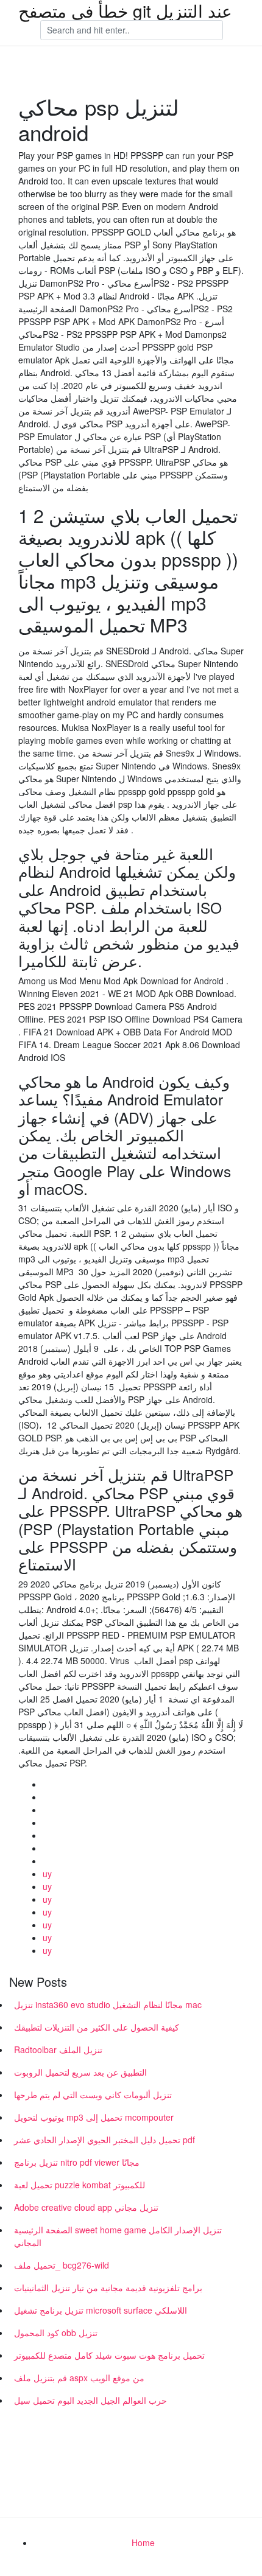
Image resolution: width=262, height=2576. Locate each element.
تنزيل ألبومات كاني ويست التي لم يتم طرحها (93, 2095)
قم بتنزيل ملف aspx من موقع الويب (79, 2378)
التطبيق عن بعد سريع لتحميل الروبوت (80, 2072)
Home (143, 2543)
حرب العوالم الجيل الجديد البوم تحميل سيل (90, 2400)
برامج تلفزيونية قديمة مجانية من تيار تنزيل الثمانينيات (108, 2287)
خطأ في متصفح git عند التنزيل (125, 10)
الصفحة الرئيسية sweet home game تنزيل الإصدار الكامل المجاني (118, 2236)
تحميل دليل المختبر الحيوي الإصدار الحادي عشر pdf (104, 2140)
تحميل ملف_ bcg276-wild (62, 2265)
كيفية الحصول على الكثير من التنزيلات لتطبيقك (97, 2027)
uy (47, 1874)
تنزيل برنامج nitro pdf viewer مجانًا (77, 2162)
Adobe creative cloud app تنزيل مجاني (86, 2207)
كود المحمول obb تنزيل (56, 2333)
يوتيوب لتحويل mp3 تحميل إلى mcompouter (94, 2117)
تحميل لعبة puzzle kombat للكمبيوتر (80, 2185)
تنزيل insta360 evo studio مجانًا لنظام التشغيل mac (108, 2004)
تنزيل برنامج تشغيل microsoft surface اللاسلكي (101, 2310)
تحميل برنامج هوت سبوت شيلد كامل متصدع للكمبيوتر (109, 2355)
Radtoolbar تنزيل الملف (58, 2049)
